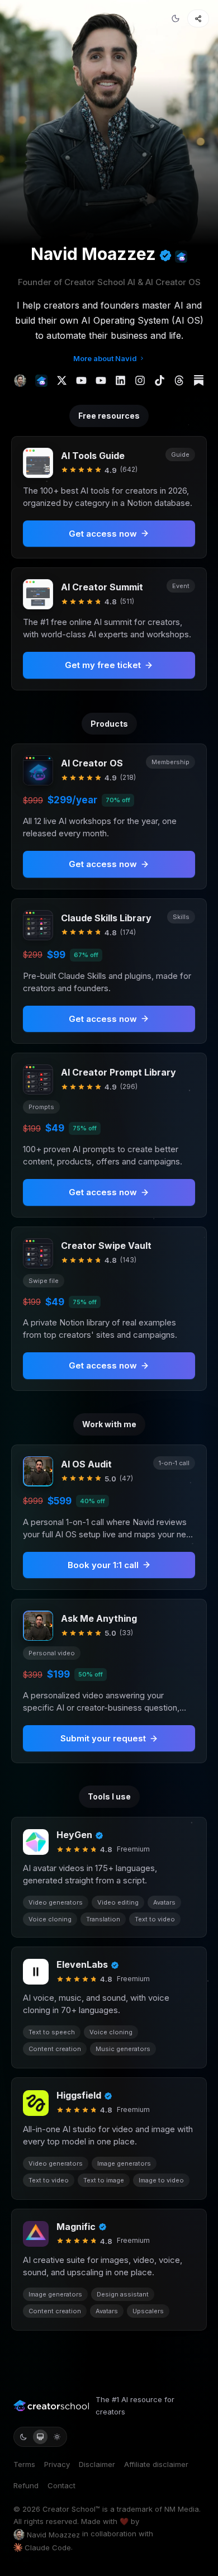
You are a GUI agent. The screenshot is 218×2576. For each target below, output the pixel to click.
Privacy (57, 2464)
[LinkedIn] (120, 380)
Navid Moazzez (53, 2535)
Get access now (103, 864)
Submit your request (103, 1738)
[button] (109, 816)
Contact (61, 2485)
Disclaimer (97, 2464)
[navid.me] (20, 381)
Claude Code (48, 2547)
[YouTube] (81, 380)
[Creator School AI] (181, 257)
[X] (62, 380)
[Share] (198, 18)
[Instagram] (140, 380)
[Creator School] (41, 381)
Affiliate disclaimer (156, 2464)
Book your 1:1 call (103, 1565)
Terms (24, 2464)
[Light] (57, 2437)
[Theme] (176, 18)
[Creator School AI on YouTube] (101, 380)
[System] (40, 2437)
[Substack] (199, 380)
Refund (26, 2485)
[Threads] (179, 380)
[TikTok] (160, 380)
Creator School (69, 2509)
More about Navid (105, 358)
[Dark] (23, 2437)
